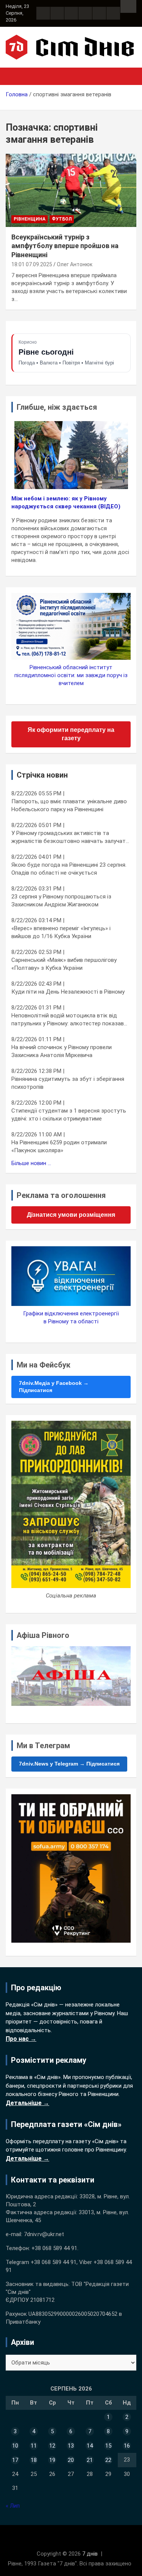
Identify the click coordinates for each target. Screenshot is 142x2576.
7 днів (90, 2554)
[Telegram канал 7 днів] (99, 13)
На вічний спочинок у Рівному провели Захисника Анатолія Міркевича (62, 1051)
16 (127, 2446)
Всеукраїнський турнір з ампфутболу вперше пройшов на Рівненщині (65, 246)
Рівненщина (30, 219)
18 (34, 2460)
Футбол (62, 219)
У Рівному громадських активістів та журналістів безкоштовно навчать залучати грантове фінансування (70, 837)
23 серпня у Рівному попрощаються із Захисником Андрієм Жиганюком (61, 901)
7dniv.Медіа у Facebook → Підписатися (54, 1387)
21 (90, 2460)
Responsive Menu (128, 6)
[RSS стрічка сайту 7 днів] (71, 13)
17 (15, 2460)
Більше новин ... (31, 1163)
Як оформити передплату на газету (71, 734)
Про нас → (21, 2039)
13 (71, 2446)
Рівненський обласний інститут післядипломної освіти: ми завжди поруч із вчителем (71, 675)
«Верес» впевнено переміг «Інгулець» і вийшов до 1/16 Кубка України (61, 932)
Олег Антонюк (75, 264)
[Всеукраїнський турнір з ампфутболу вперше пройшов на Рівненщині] (71, 190)
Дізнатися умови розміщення (71, 1215)
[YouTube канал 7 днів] (113, 13)
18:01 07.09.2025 (32, 264)
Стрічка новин (42, 775)
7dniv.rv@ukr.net (44, 2234)
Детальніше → (27, 2103)
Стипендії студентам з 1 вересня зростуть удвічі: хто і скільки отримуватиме (69, 1115)
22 (108, 2460)
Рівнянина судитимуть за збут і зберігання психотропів (68, 1083)
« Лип (13, 2506)
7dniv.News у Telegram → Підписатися (69, 1764)
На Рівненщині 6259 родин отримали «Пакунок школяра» (59, 1146)
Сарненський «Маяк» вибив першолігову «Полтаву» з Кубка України (64, 964)
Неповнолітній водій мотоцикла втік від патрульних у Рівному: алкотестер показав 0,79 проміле (68, 1020)
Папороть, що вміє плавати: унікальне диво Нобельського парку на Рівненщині (69, 805)
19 (52, 2460)
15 (108, 2446)
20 (71, 2460)
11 (34, 2446)
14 (90, 2446)
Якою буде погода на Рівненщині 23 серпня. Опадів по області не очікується (69, 869)
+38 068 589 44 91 (54, 2248)
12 (52, 2446)
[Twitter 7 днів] (85, 13)
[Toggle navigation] (15, 76)
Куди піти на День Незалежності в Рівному (68, 992)
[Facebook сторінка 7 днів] (43, 13)
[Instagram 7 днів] (57, 13)
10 (15, 2446)
